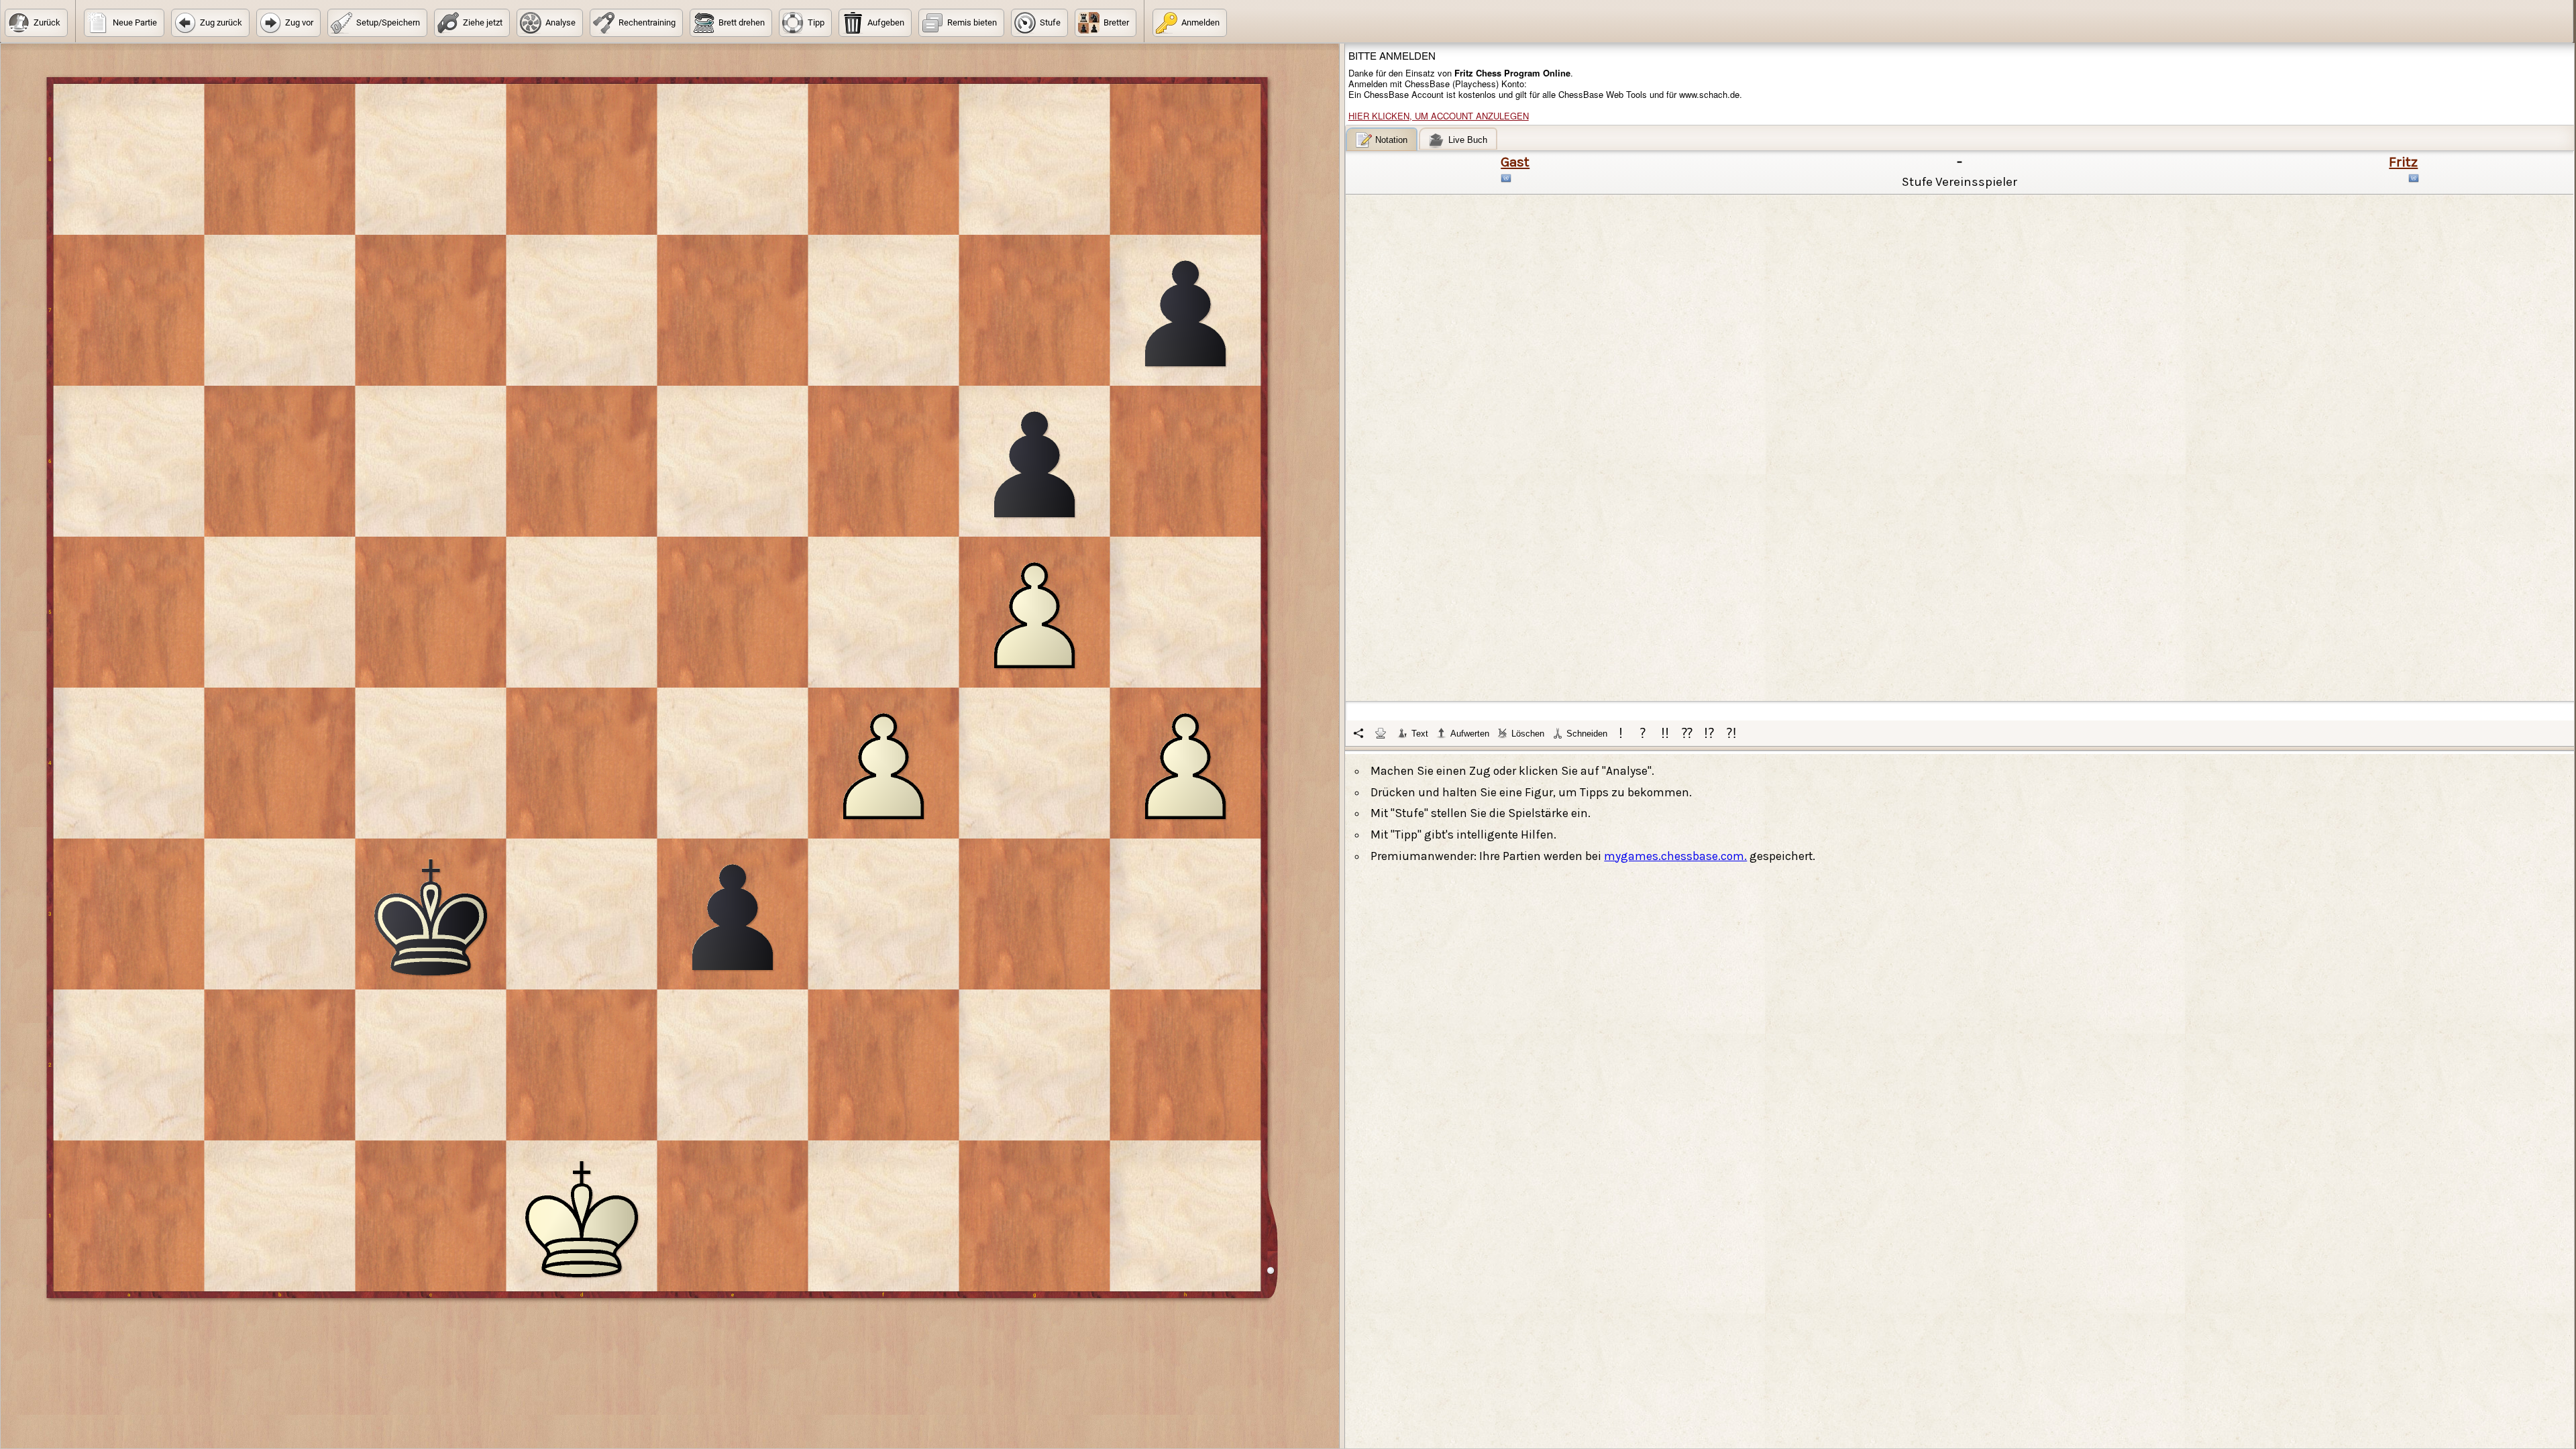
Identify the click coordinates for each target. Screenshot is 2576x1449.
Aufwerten (1470, 734)
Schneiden (1587, 734)
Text (1420, 734)
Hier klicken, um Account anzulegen (1439, 116)
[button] (36, 23)
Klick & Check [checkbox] (1494, 1020)
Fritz (2403, 162)
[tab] (1382, 139)
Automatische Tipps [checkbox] (1404, 1020)
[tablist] (1960, 437)
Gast (1515, 162)
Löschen (1528, 734)
